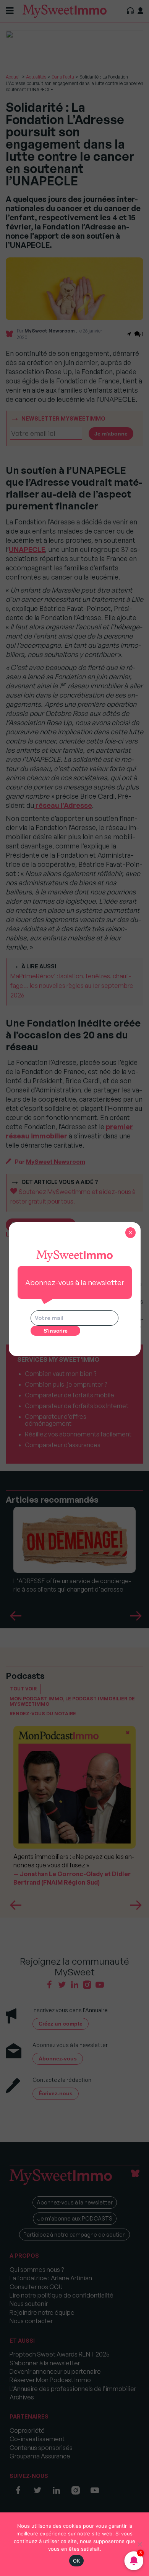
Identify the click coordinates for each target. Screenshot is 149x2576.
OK (77, 2561)
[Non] (139, 2544)
